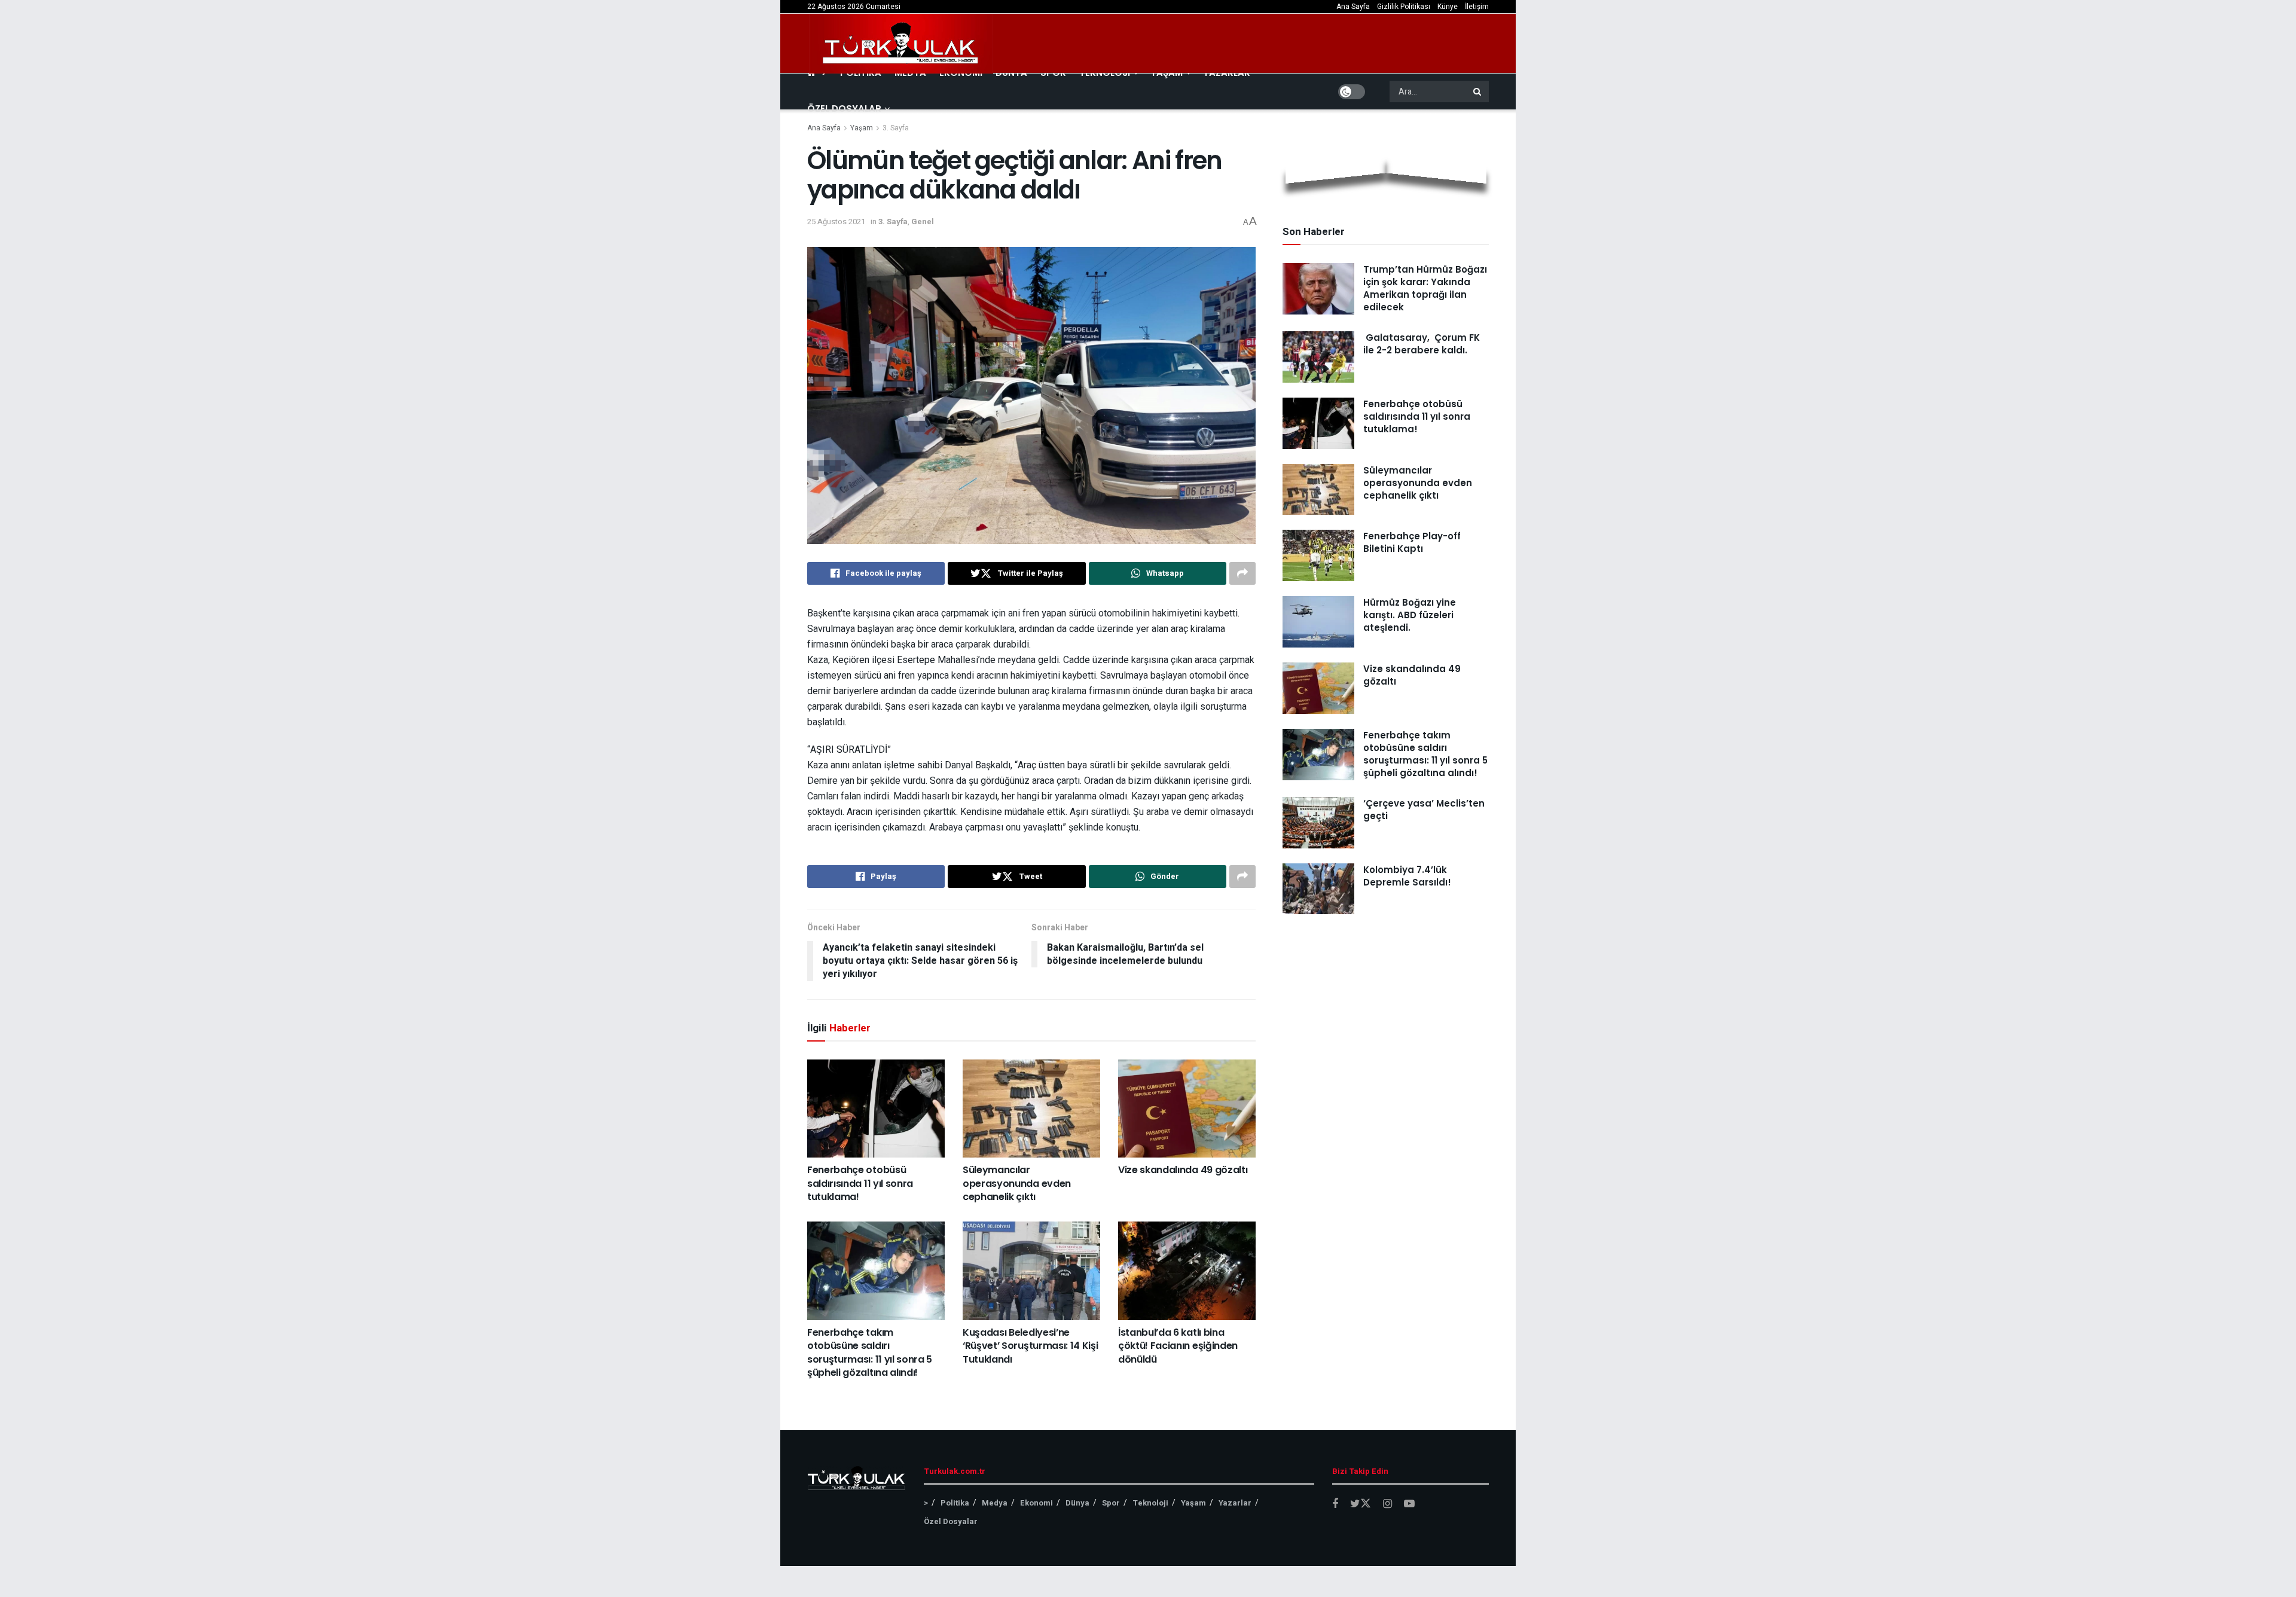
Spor (1111, 1503)
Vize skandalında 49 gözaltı (1183, 1170)
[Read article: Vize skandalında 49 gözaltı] (1187, 1109)
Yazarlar (1235, 1503)
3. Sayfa (896, 128)
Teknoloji (1150, 1503)
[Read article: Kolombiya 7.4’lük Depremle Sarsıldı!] (1318, 889)
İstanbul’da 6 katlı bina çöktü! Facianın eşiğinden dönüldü (1178, 1346)
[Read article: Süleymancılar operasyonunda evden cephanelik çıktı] (1031, 1109)
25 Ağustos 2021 (836, 222)
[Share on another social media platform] (1242, 573)
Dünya (1077, 1503)
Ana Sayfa (1353, 7)
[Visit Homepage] (901, 44)
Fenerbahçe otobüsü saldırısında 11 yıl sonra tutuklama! (860, 1183)
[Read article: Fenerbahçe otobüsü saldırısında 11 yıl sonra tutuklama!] (876, 1109)
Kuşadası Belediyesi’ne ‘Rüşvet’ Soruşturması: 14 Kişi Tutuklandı (1030, 1346)
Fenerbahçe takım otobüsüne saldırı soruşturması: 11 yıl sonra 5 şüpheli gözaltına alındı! (870, 1352)
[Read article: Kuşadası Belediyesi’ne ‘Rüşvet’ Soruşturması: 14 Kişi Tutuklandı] (1031, 1271)
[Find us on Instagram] (1387, 1504)
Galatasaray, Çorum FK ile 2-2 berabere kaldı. (1422, 344)
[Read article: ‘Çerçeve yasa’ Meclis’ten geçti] (1318, 823)
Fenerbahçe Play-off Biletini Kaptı (1412, 542)
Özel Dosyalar (844, 109)
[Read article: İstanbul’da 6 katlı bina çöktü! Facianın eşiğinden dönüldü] (1187, 1271)
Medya (995, 1503)
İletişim (1477, 7)
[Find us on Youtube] (1409, 1504)
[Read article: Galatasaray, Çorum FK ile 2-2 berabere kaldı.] (1318, 357)
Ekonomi (1036, 1503)
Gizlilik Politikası (1404, 7)
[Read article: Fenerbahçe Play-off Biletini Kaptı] (1318, 555)
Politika (955, 1503)
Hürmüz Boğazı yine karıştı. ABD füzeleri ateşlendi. (1410, 615)
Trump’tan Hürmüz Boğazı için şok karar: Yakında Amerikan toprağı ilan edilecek (1425, 288)
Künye (1448, 7)
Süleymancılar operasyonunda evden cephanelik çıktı (1017, 1183)
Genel (923, 222)
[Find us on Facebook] (1335, 1504)
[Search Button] (1478, 91)
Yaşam (862, 128)
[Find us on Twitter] (1361, 1504)
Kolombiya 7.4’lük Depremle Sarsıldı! (1407, 876)
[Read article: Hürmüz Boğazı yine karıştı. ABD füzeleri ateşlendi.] (1318, 622)
